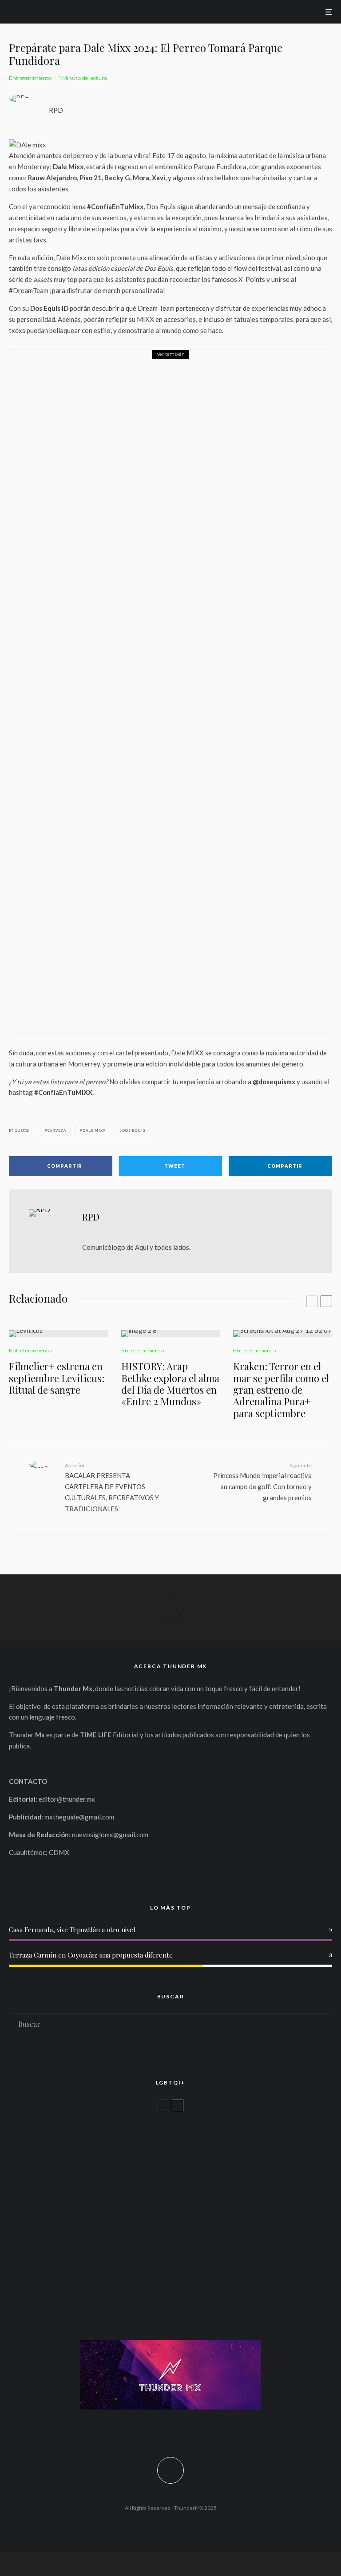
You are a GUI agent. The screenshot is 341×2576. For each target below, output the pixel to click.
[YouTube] (177, 2430)
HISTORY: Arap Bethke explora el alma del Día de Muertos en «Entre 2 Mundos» (170, 1384)
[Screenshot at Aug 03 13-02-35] (23, 2130)
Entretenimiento (30, 78)
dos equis (134, 1130)
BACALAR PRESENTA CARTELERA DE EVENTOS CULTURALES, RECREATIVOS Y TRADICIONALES (112, 1487)
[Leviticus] (58, 1334)
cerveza (57, 1130)
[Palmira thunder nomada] (40, 692)
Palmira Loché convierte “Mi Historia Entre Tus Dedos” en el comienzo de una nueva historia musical (193, 698)
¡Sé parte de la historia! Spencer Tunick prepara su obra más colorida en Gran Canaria (175, 2264)
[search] (321, 2024)
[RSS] (190, 2430)
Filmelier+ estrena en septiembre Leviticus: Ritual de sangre (57, 1378)
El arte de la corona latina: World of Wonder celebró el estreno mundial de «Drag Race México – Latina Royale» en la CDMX (189, 2136)
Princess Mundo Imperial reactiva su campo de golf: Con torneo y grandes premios (262, 1482)
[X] (151, 2430)
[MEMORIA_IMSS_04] (23, 2215)
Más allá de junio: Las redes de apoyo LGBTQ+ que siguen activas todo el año (161, 2179)
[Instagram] (164, 2430)
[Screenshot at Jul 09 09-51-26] (23, 2258)
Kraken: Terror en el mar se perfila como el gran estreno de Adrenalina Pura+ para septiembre (281, 1390)
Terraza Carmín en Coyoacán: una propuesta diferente (91, 1955)
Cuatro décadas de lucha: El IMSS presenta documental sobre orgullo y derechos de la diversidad (178, 2221)
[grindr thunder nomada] (23, 2173)
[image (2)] (171, 1334)
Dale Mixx (94, 1130)
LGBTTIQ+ (60, 2120)
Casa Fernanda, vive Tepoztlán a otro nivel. (73, 1930)
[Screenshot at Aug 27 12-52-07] (283, 1334)
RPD (56, 110)
